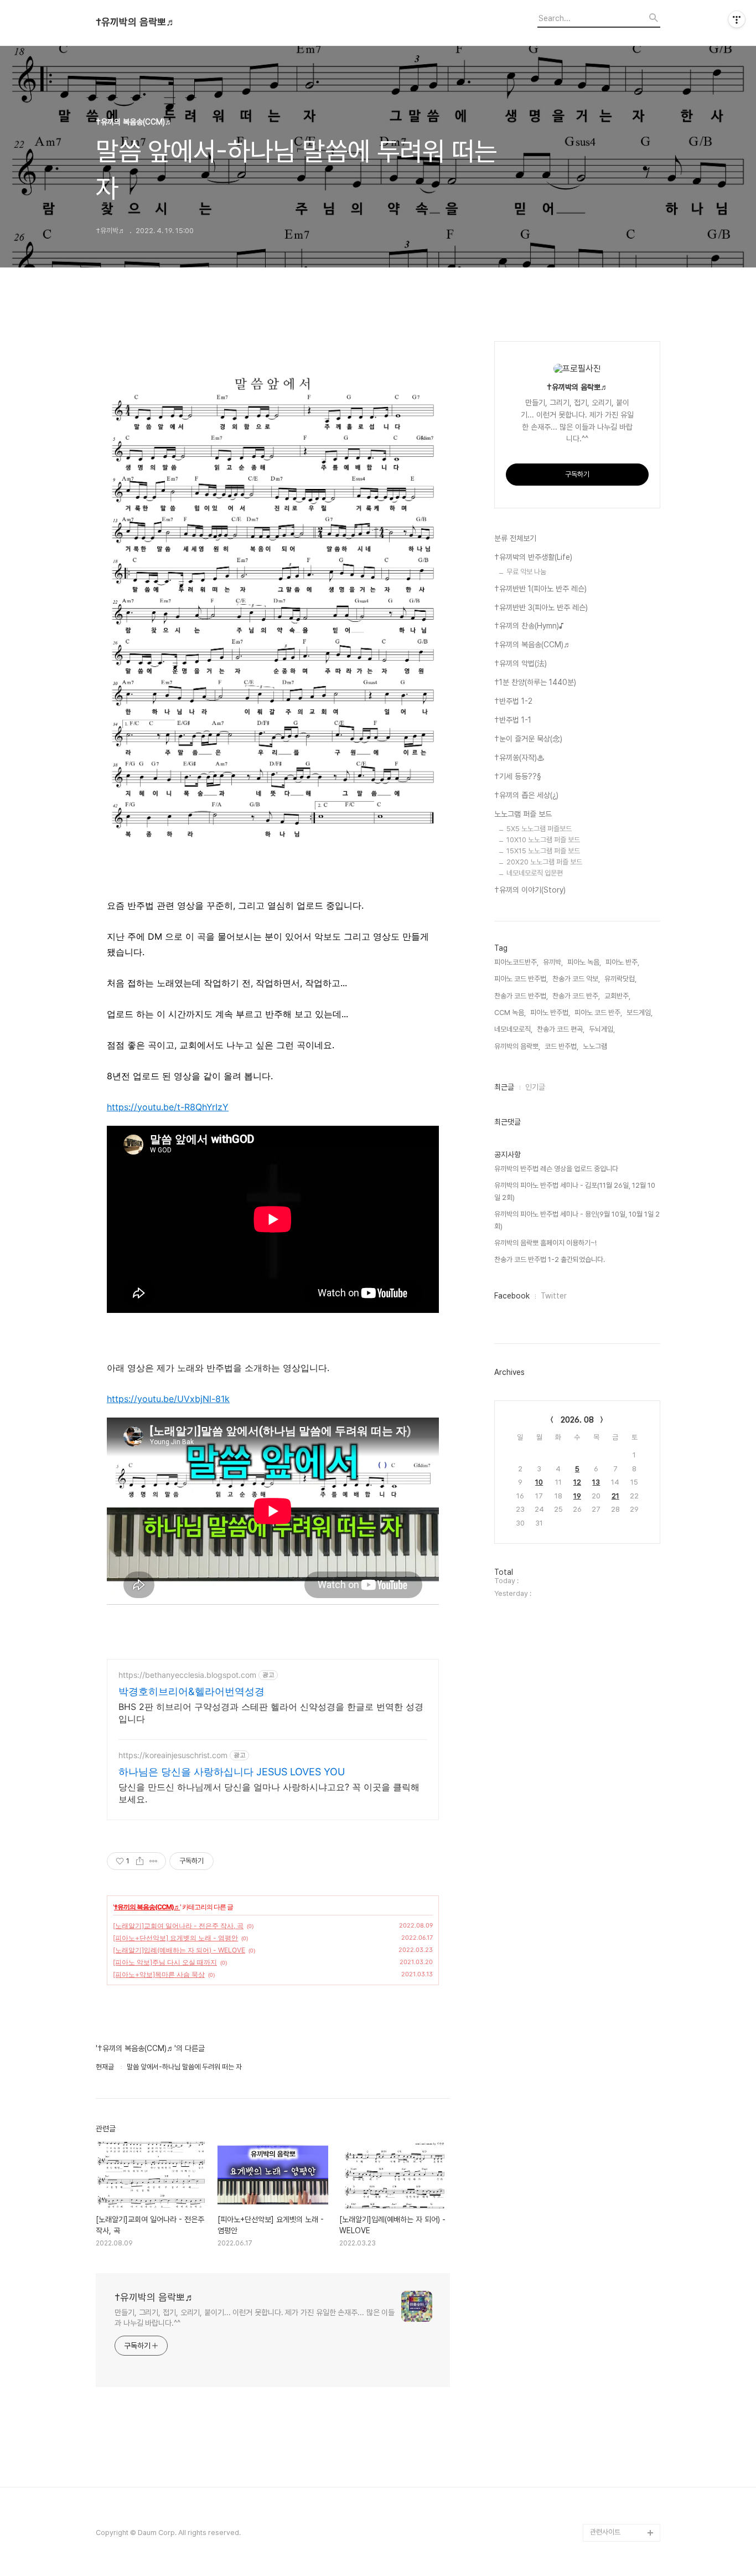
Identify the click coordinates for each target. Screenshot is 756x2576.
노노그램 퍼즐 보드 (523, 814)
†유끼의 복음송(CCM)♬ (147, 1907)
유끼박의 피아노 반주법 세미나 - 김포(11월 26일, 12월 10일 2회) (575, 1191)
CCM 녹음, (510, 1013)
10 (539, 1482)
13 (596, 1482)
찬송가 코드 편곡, (561, 1029)
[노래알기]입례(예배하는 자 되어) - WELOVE (179, 1950)
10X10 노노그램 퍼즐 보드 (543, 840)
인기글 (535, 1087)
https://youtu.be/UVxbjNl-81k (168, 1399)
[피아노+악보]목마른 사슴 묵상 (159, 1974)
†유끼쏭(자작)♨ (519, 758)
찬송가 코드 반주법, (521, 996)
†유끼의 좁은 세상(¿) (526, 795)
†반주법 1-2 (513, 701)
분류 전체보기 (515, 538)
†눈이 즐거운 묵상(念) (528, 739)
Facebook (512, 1296)
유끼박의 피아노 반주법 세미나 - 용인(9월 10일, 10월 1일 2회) (577, 1220)
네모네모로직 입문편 (535, 873)
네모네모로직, (513, 1029)
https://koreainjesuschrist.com (173, 1755)
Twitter (554, 1296)
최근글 (504, 1087)
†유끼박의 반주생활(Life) (533, 557)
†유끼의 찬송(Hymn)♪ (529, 626)
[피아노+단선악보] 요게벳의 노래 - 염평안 (175, 1938)
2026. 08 (577, 1420)
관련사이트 (605, 2532)
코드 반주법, (561, 1046)
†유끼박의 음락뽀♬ (136, 22)
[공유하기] (140, 1861)
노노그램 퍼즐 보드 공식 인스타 (623, 2506)
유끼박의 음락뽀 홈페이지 (623, 2471)
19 (577, 1496)
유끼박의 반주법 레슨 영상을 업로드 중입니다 (556, 1169)
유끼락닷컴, (620, 979)
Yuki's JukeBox (615, 2426)
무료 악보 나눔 (526, 572)
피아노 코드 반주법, (521, 979)
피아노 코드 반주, (598, 1013)
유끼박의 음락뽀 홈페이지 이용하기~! (545, 1243)
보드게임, (640, 1013)
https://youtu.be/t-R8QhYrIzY (168, 1107)
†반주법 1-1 (513, 720)
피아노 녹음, (584, 962)
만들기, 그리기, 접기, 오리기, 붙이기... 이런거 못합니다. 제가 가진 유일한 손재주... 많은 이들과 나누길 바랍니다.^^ (255, 2318)
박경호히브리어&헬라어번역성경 (191, 1691)
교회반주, (617, 996)
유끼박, (553, 962)
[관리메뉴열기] (737, 19)
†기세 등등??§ (518, 776)
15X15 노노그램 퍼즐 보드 (543, 851)
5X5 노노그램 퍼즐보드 (539, 829)
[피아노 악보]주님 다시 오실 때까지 (165, 1962)
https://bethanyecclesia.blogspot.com (187, 1675)
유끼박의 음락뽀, (517, 1046)
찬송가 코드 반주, (576, 996)
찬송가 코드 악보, (576, 979)
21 (615, 1496)
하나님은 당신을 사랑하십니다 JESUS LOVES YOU (232, 1772)
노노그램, (596, 1046)
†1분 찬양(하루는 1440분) (535, 682)
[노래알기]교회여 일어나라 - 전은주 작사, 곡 (178, 1926)
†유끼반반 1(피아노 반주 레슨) (540, 589)
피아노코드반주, (516, 962)
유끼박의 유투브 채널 (620, 2444)
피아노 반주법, (550, 1013)
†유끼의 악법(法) (521, 663)
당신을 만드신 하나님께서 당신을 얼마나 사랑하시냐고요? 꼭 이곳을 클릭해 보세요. (269, 1793)
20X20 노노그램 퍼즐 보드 (544, 862)
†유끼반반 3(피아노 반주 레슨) (541, 607)
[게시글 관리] (154, 1861)
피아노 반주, (622, 962)
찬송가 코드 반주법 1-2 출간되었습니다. (550, 1259)
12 (577, 1482)
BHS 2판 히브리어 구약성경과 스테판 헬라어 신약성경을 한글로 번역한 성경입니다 (271, 1713)
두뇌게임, (602, 1029)
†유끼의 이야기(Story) (530, 890)
